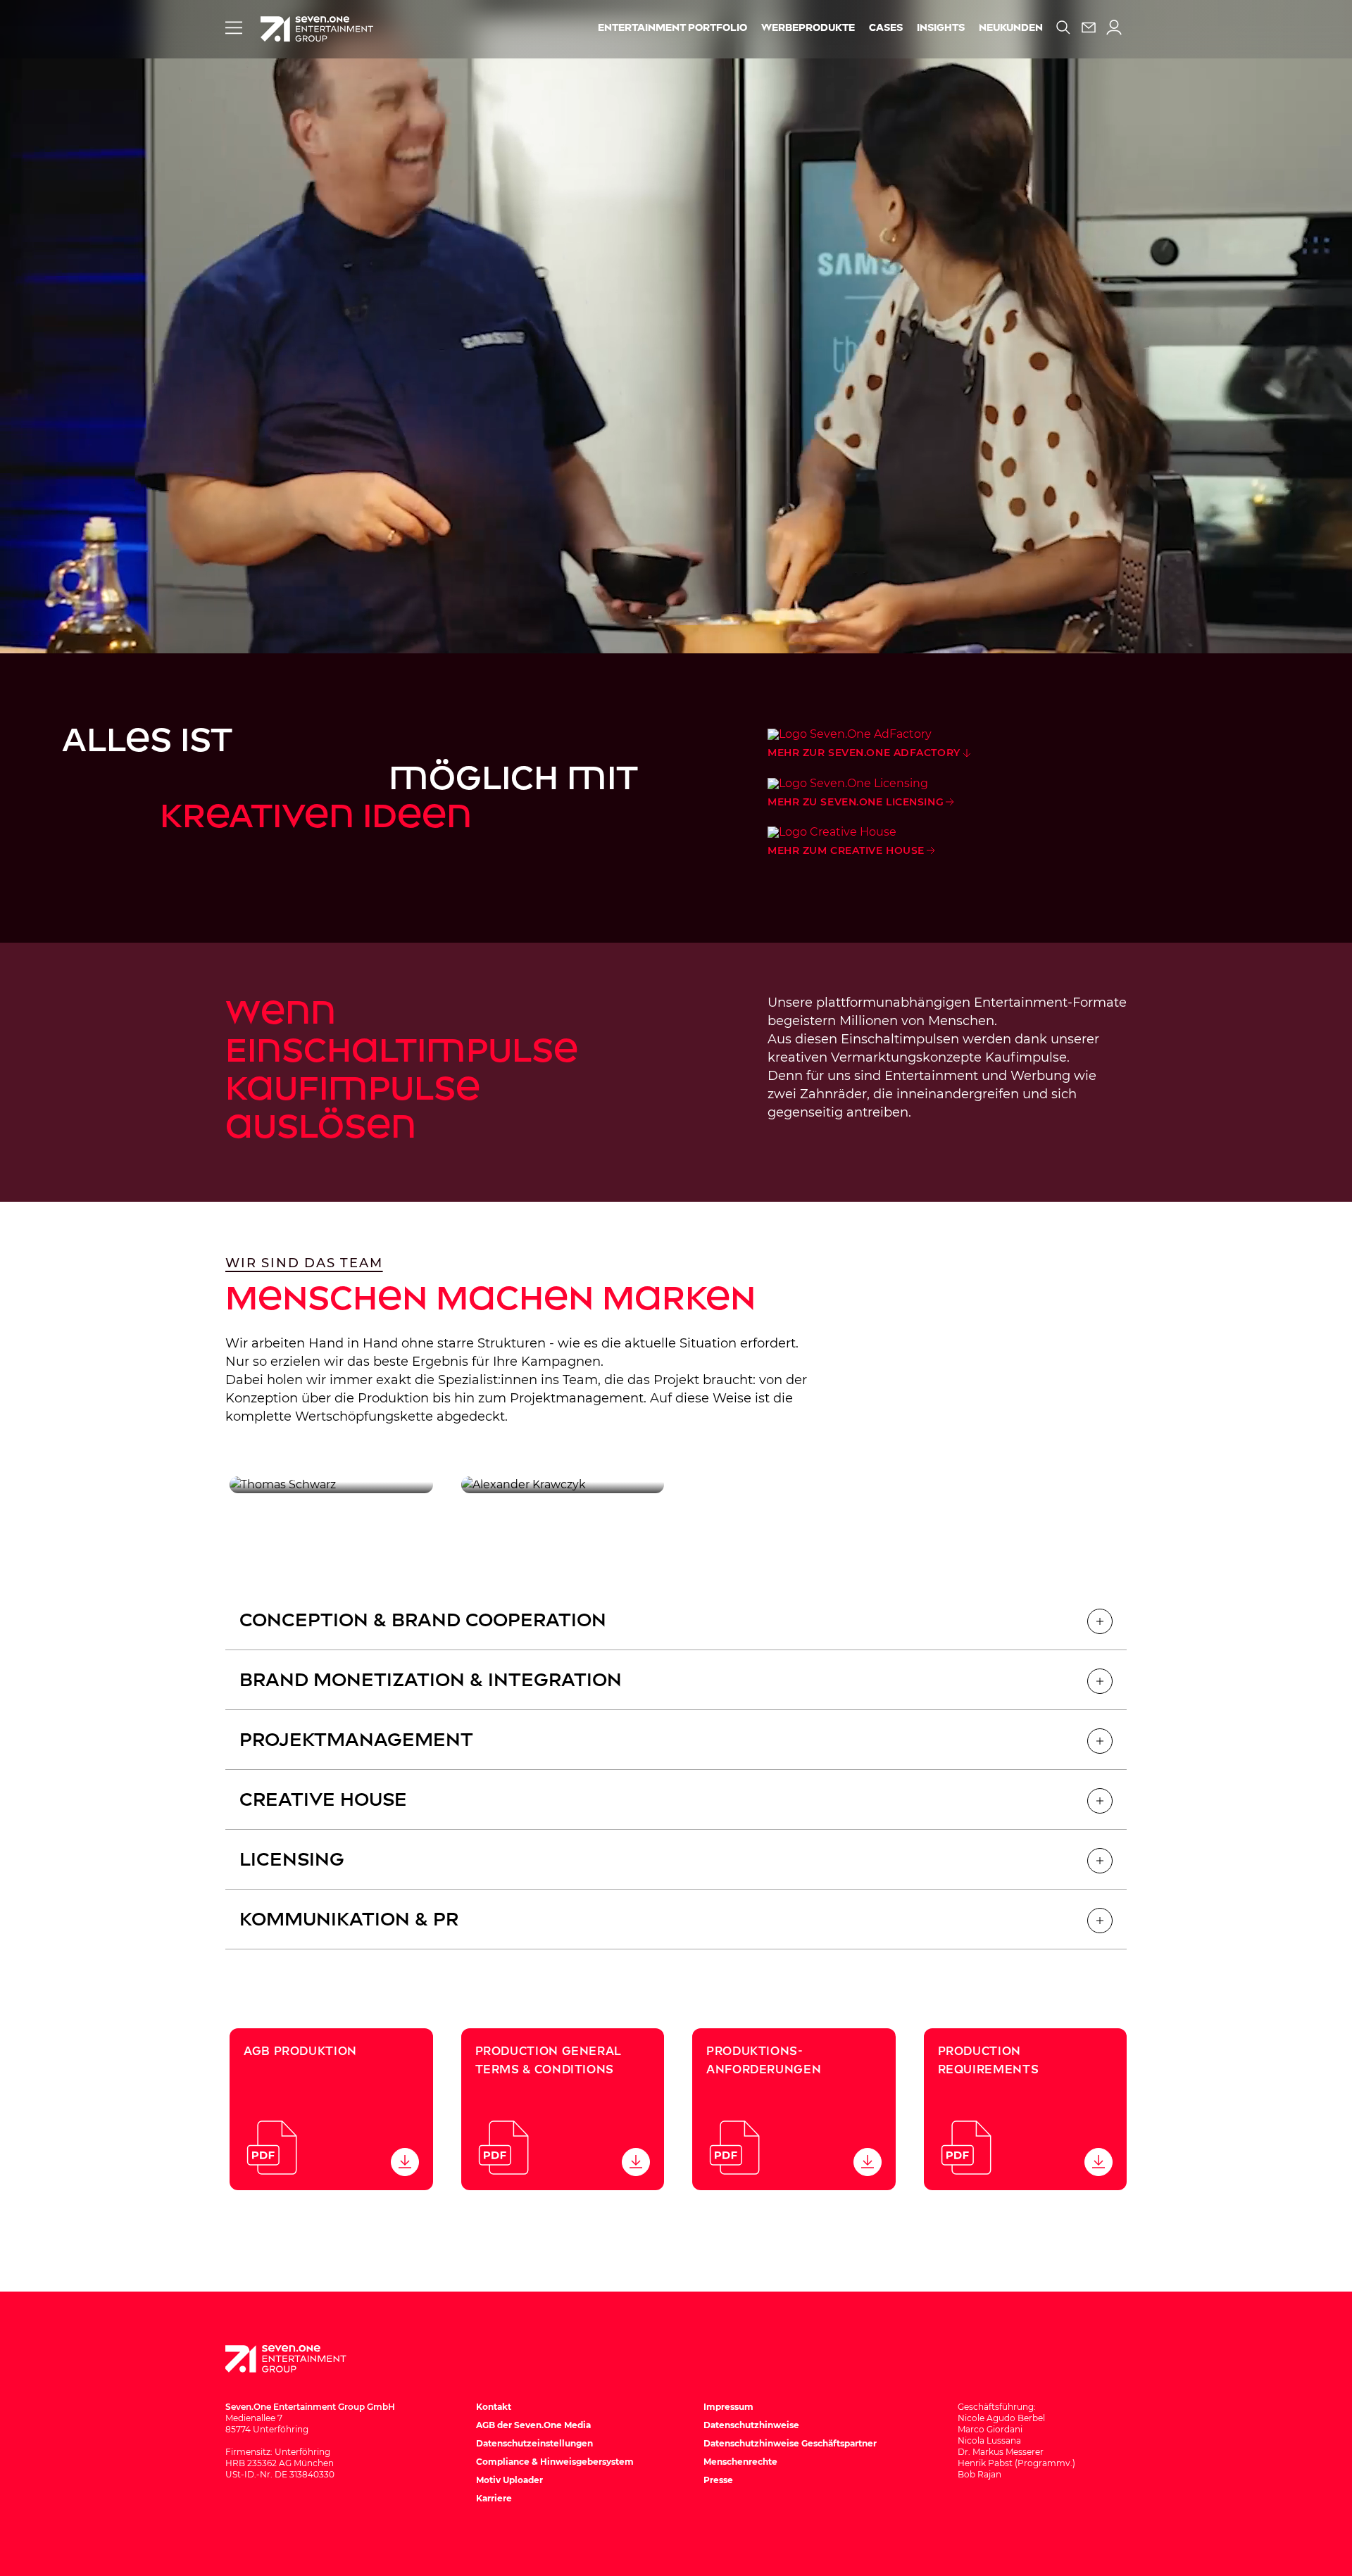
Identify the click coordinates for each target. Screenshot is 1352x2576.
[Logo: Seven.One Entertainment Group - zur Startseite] (317, 29)
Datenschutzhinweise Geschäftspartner (790, 2443)
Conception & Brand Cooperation (423, 1620)
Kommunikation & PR (349, 1919)
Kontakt (494, 2407)
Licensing (292, 1859)
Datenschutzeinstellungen (534, 2443)
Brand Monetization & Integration (431, 1680)
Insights (941, 28)
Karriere (494, 2498)
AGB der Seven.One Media (533, 2425)
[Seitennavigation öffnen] (234, 27)
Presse (718, 2480)
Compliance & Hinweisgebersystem (555, 2462)
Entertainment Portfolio (672, 28)
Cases (886, 28)
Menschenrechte (740, 2462)
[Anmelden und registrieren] (1114, 27)
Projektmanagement (356, 1740)
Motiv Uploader (509, 2480)
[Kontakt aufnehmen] (1089, 27)
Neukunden (1011, 28)
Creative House (323, 1799)
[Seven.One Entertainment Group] (299, 2359)
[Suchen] (1063, 27)
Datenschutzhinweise (751, 2425)
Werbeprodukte (808, 28)
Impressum (728, 2407)
